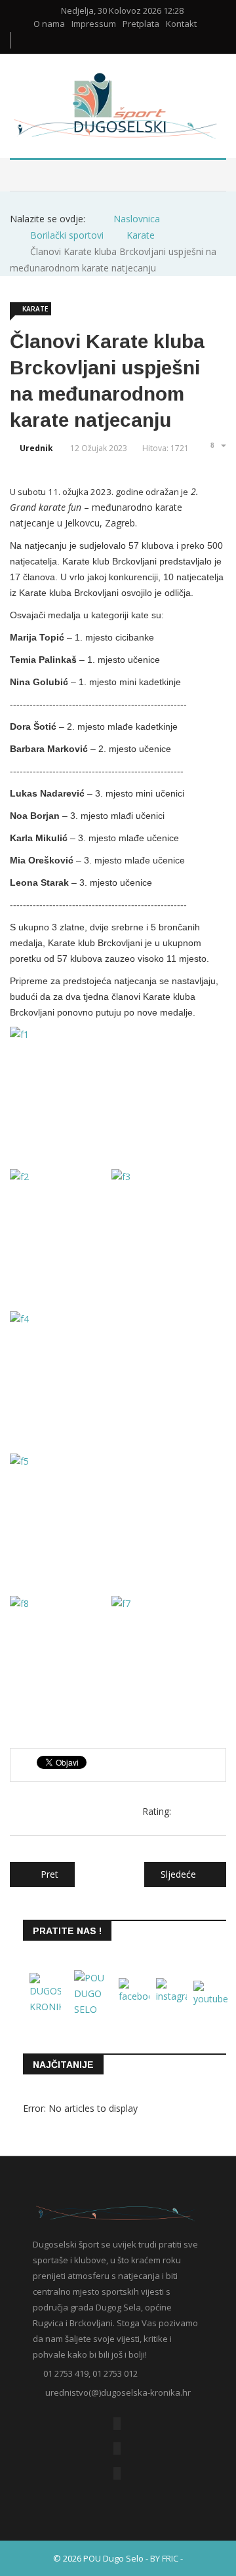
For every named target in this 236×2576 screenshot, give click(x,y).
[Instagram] (117, 2473)
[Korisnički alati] (217, 445)
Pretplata (141, 24)
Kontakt (181, 24)
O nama (49, 24)
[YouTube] (117, 2448)
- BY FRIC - (164, 2558)
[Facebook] (117, 2424)
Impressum (94, 24)
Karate (35, 309)
